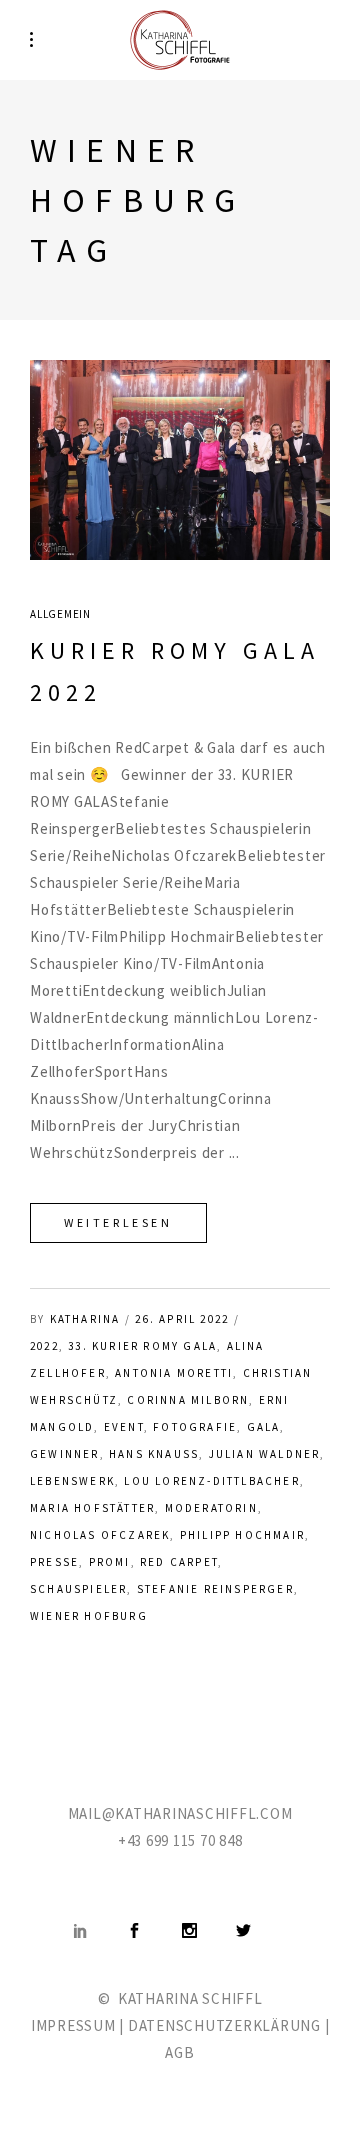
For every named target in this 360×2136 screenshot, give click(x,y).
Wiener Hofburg (89, 1616)
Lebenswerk (72, 1481)
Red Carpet (179, 1562)
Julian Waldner (265, 1454)
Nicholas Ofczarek (100, 1535)
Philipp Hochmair (242, 1535)
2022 (44, 1346)
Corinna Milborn (188, 1400)
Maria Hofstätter (92, 1508)
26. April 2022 (182, 1319)
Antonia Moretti (174, 1373)
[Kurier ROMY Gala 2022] (180, 460)
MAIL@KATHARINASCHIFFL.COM (180, 1813)
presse (54, 1562)
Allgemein (60, 614)
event (124, 1427)
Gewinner (65, 1454)
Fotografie (195, 1427)
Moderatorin (211, 1508)
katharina (85, 1319)
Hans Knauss (154, 1454)
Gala (264, 1427)
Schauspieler (78, 1589)
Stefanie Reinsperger (215, 1589)
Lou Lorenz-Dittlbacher (211, 1481)
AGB (179, 2052)
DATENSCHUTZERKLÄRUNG (224, 2025)
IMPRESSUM (73, 2025)
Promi (110, 1562)
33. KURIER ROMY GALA (142, 1346)
